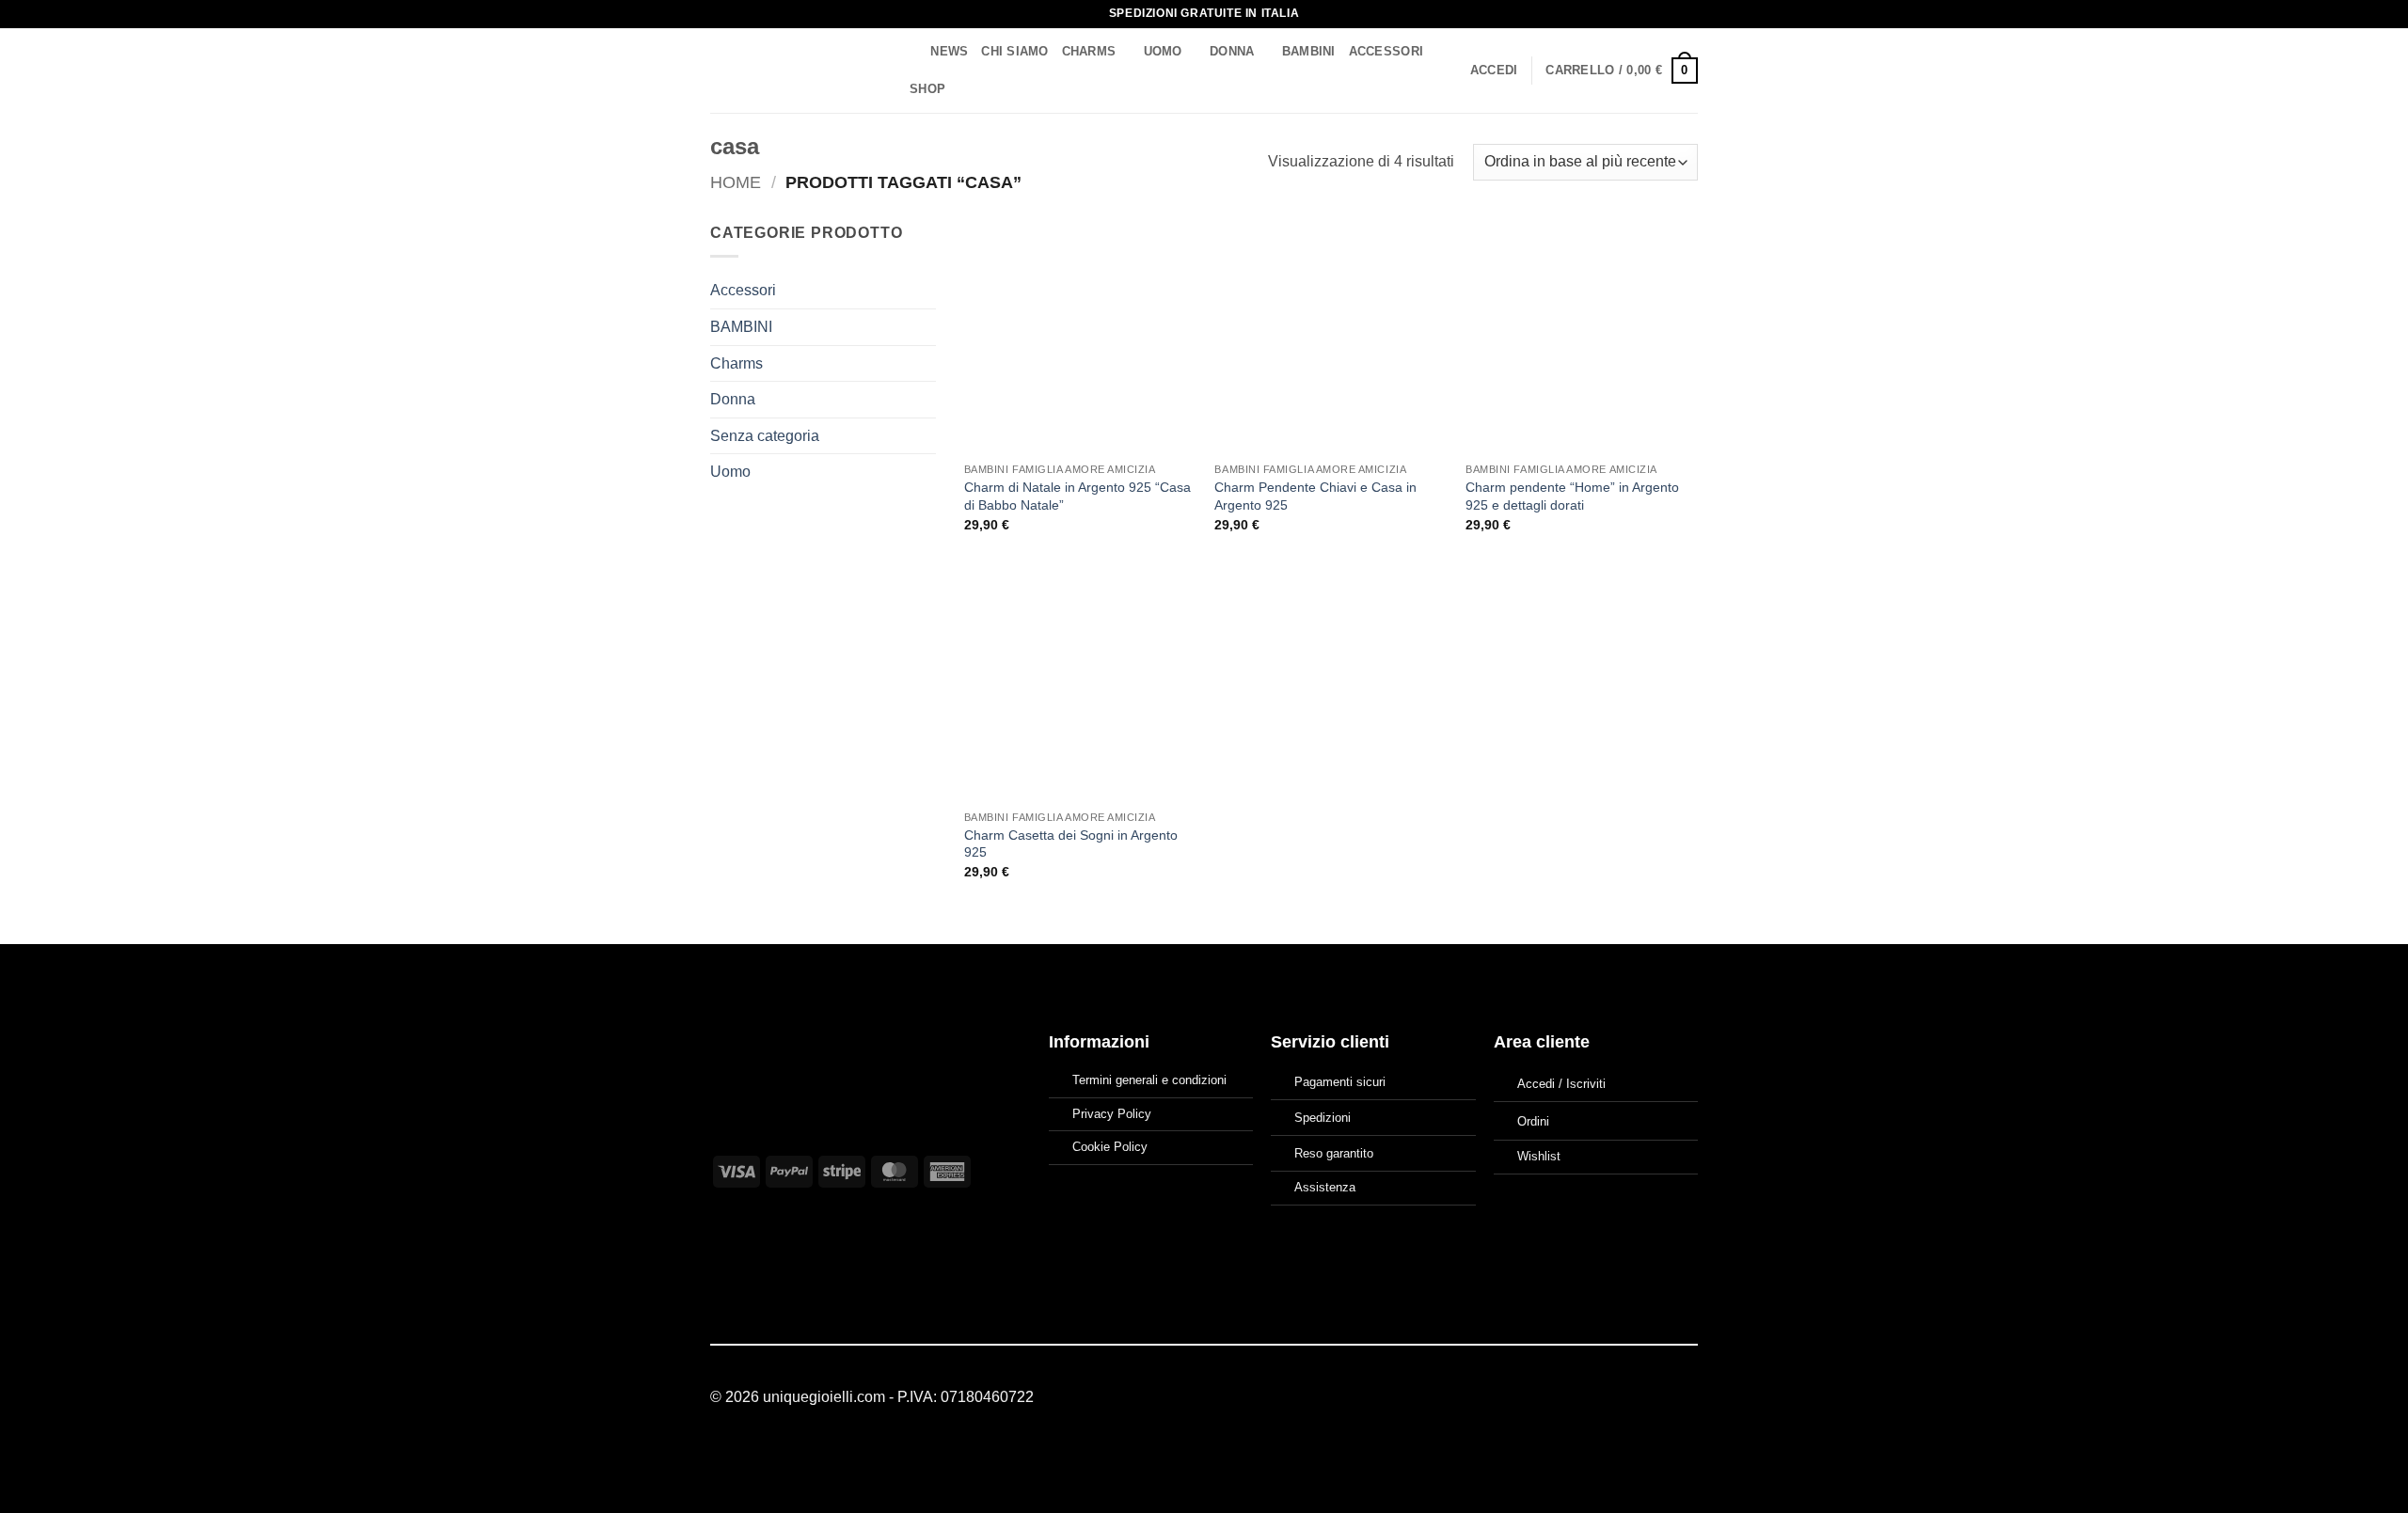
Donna (1232, 51)
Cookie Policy (1110, 1147)
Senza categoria (765, 436)
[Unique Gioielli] (792, 71)
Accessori (1386, 51)
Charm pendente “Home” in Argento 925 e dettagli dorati (1572, 496)
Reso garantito (1334, 1153)
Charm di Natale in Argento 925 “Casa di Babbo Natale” (1077, 496)
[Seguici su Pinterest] (1687, 1398)
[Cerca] (910, 52)
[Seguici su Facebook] (1640, 1398)
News (949, 51)
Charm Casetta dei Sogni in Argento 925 (1071, 844)
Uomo (1163, 51)
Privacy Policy (1112, 1114)
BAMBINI (1309, 51)
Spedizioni (1323, 1118)
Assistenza (1325, 1187)
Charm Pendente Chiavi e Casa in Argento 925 (1315, 496)
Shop (927, 89)
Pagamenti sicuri (1340, 1082)
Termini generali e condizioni (1149, 1080)
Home (736, 182)
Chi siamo (1014, 51)
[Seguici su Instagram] (1663, 1398)
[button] (1494, 71)
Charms (1089, 51)
